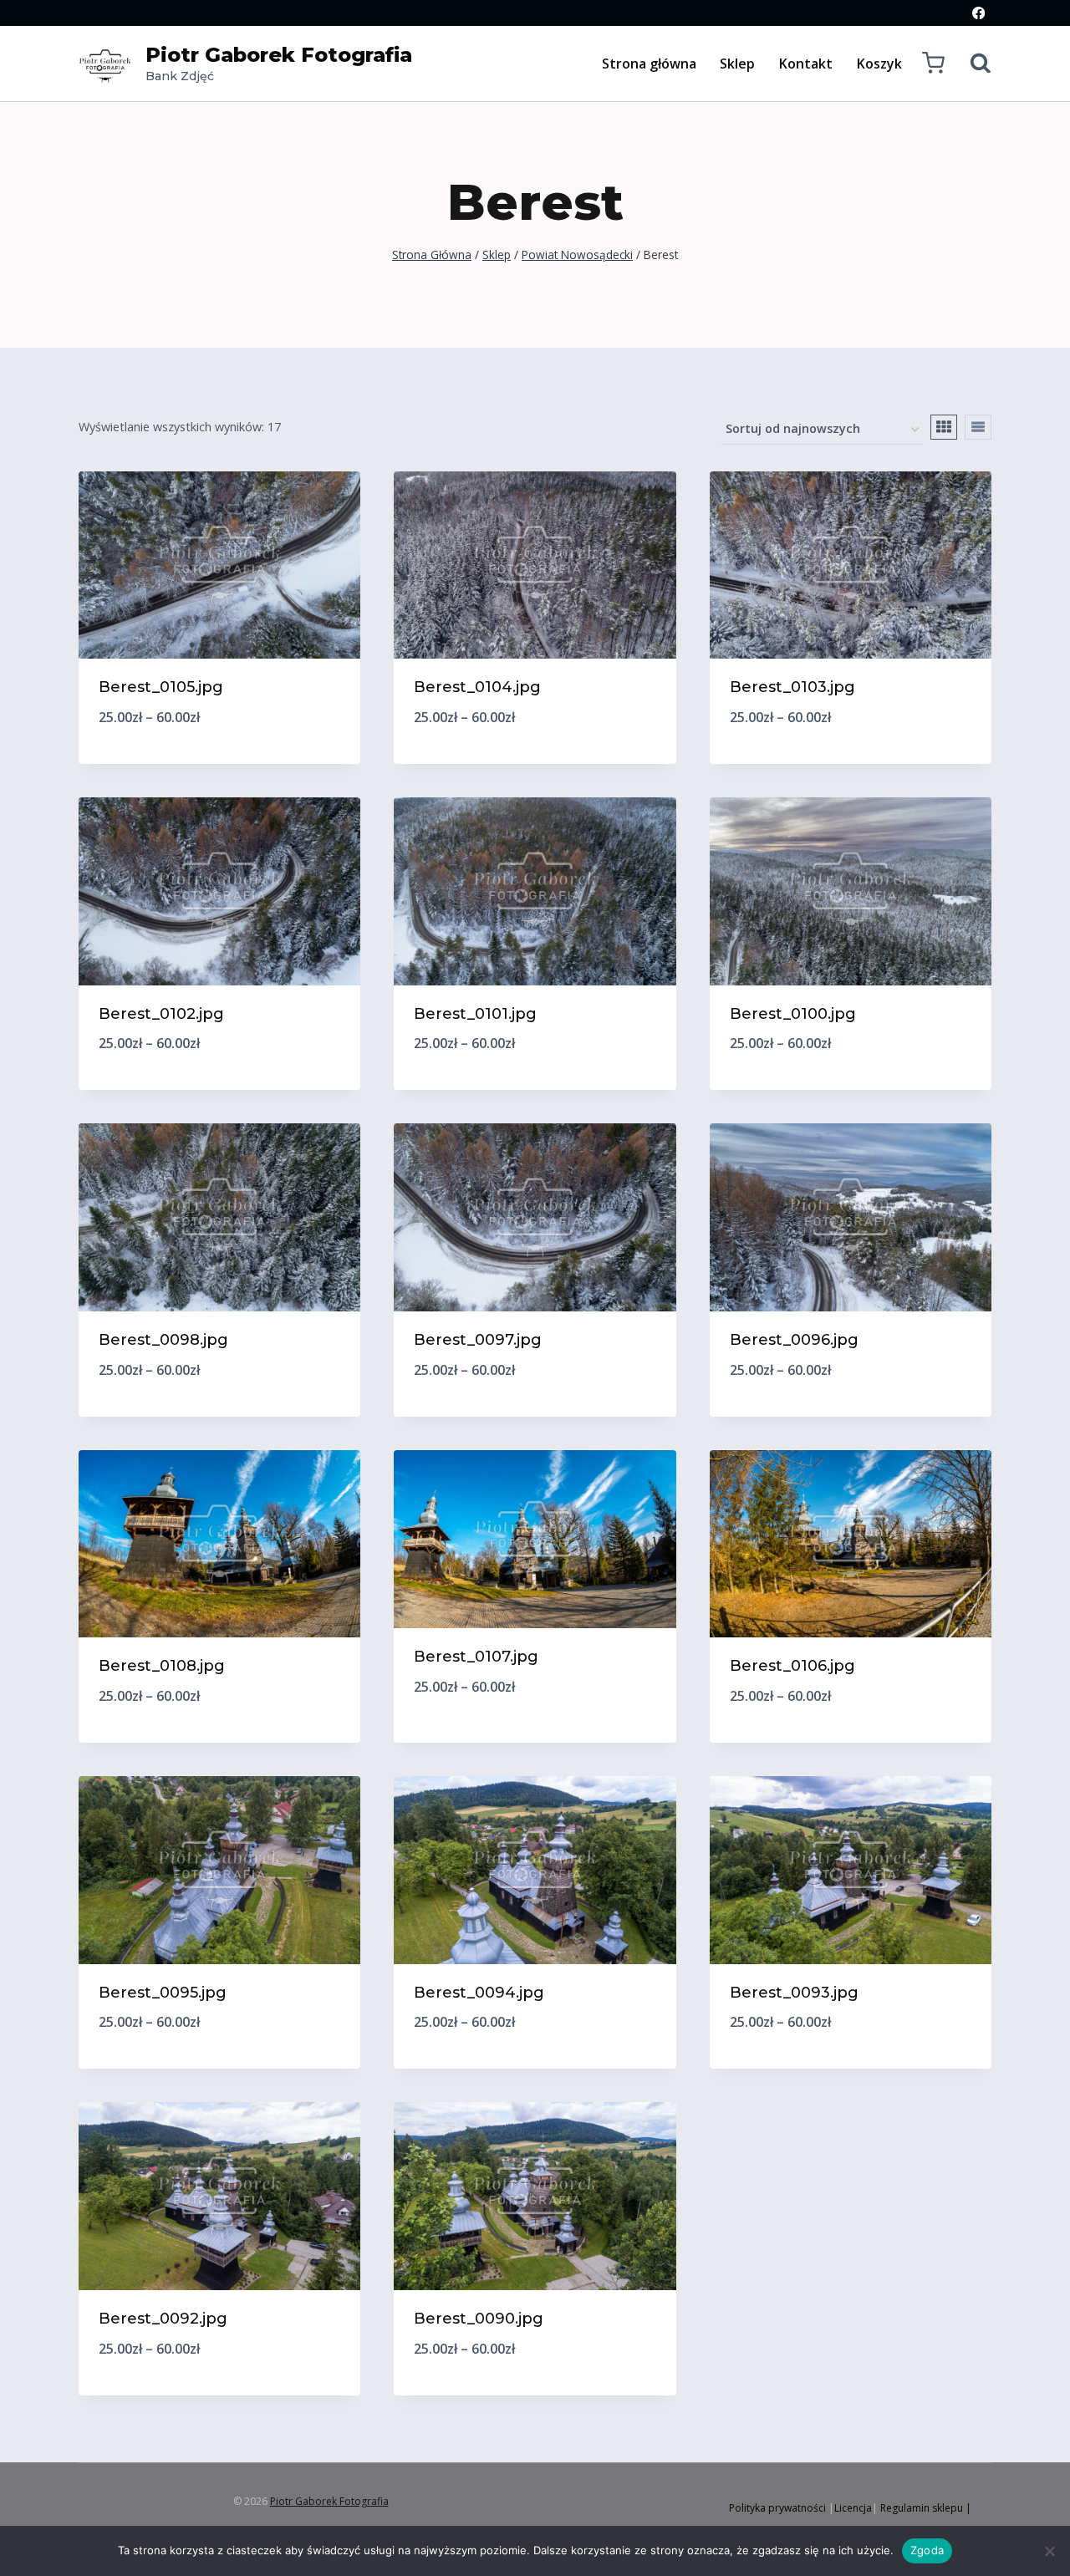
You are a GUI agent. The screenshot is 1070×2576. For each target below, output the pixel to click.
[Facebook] (978, 13)
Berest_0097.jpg (478, 1340)
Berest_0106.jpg (792, 1666)
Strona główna (649, 64)
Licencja (853, 2508)
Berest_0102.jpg (161, 1014)
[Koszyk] (933, 63)
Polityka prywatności (777, 2508)
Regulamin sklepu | (926, 2508)
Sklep (737, 64)
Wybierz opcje (535, 1742)
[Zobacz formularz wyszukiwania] (972, 64)
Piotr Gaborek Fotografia (329, 2501)
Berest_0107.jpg (476, 1657)
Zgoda (927, 2550)
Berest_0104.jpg (477, 687)
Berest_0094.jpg (479, 1993)
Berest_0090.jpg (479, 2319)
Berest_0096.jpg (794, 1340)
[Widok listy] (978, 427)
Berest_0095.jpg (163, 1993)
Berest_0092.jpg (163, 2319)
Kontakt (806, 64)
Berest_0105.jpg (161, 687)
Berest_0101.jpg (475, 1014)
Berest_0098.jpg (163, 1340)
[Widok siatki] (944, 427)
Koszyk (879, 64)
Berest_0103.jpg (792, 687)
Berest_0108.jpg (162, 1666)
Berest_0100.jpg (793, 1014)
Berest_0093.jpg (794, 1993)
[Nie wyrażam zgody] (1049, 2551)
